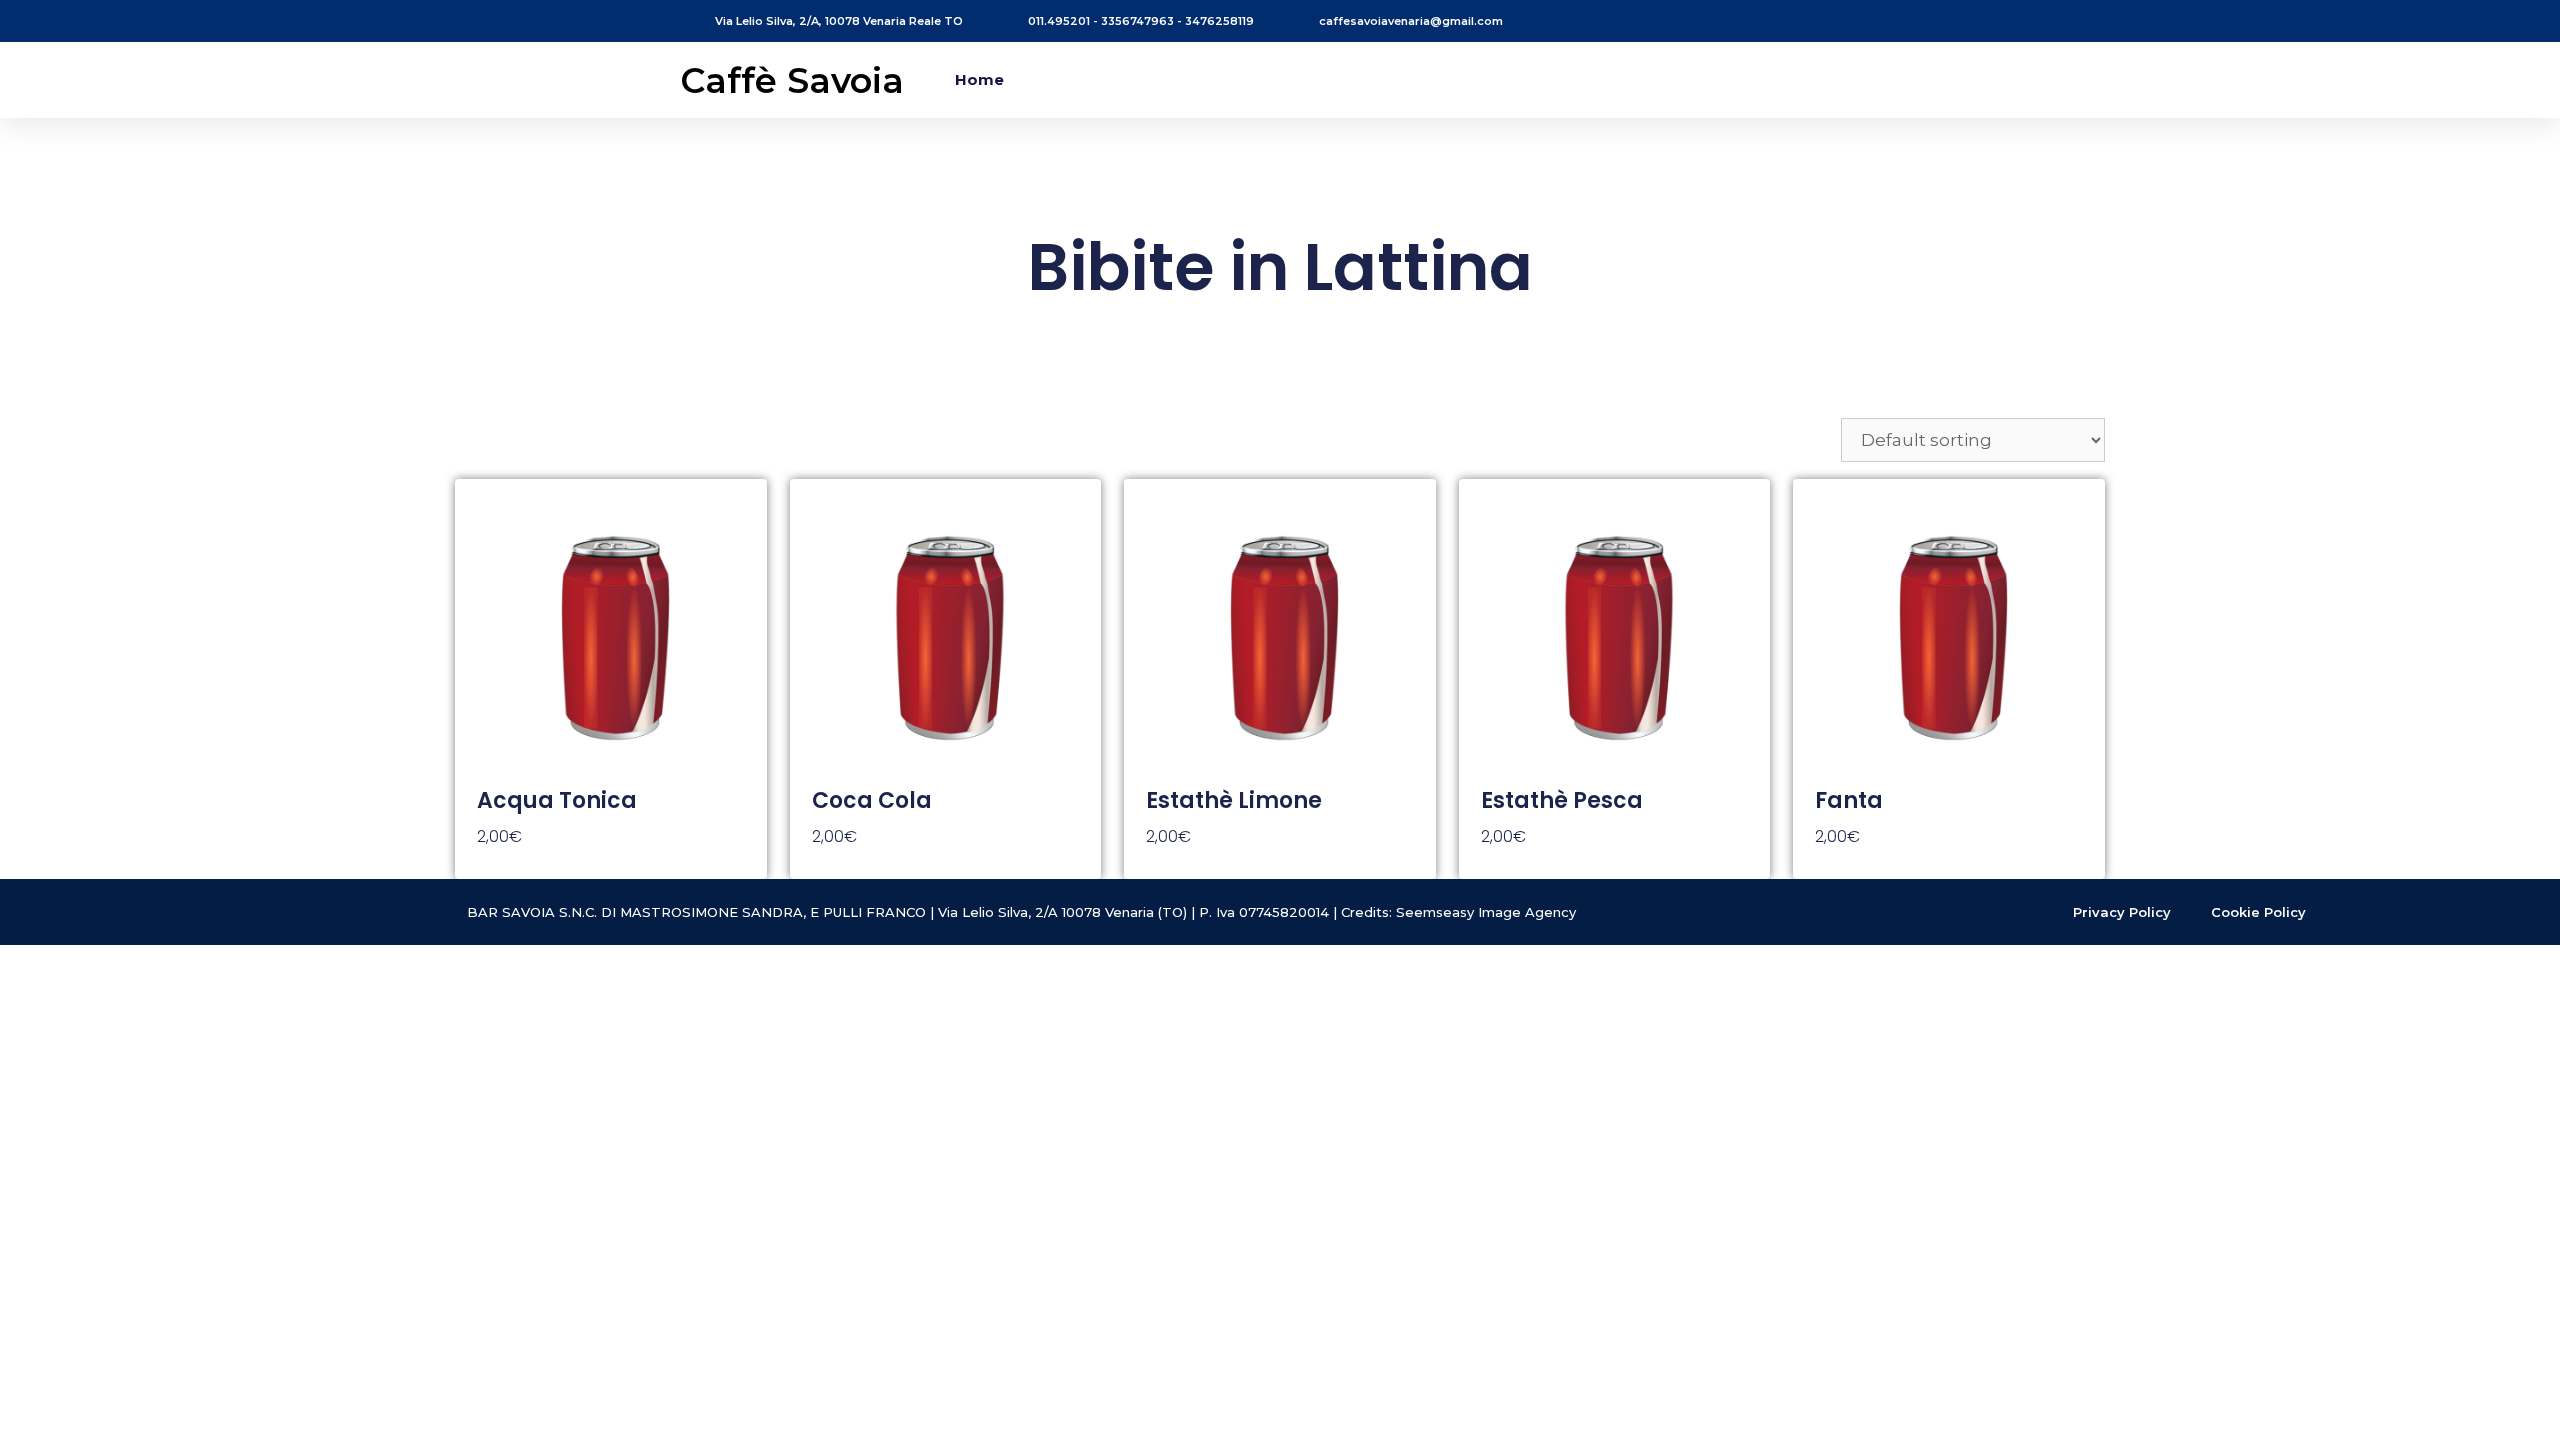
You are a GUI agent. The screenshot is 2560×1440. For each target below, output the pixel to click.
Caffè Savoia (792, 80)
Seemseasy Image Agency (1486, 912)
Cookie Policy (2258, 912)
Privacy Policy (2122, 912)
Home (979, 79)
